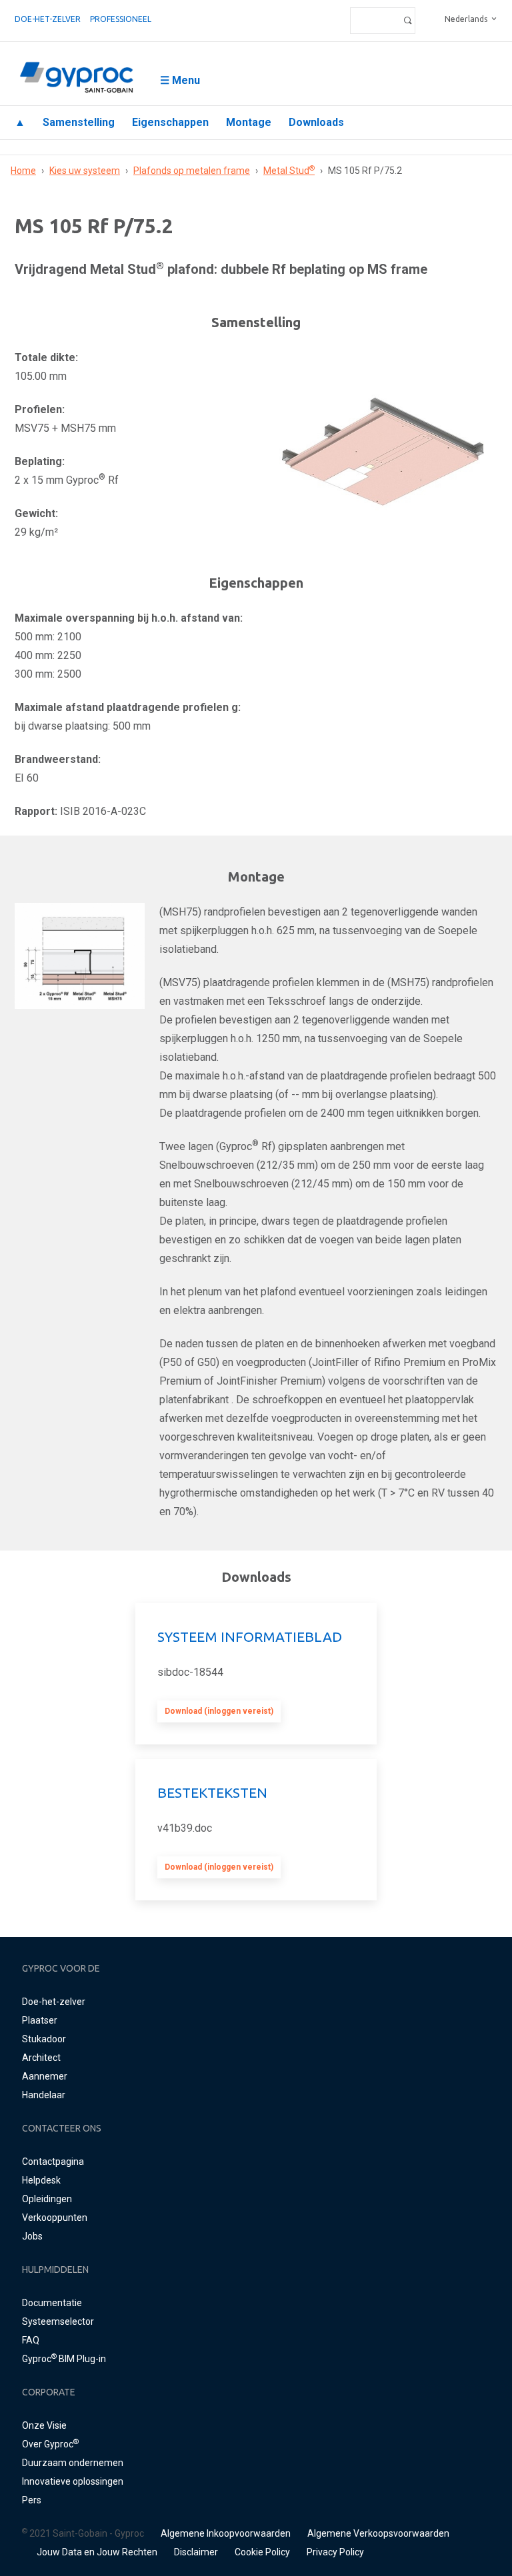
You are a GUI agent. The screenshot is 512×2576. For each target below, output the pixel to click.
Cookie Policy (262, 2552)
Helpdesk (41, 2180)
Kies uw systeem (85, 171)
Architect (41, 2058)
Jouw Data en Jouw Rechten (97, 2552)
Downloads (316, 122)
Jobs (32, 2236)
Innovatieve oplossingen (73, 2481)
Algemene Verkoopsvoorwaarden (378, 2533)
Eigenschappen (170, 122)
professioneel (121, 19)
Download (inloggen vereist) (219, 1711)
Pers (32, 2500)
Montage (249, 122)
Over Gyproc (50, 2444)
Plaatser (40, 2020)
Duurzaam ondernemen (73, 2463)
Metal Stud (289, 171)
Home (23, 171)
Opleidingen (47, 2199)
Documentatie (52, 2303)
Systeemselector (58, 2321)
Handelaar (44, 2095)
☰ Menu (180, 80)
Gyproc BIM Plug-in (64, 2359)
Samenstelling (79, 122)
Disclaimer (196, 2552)
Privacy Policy (335, 2552)
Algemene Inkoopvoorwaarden (226, 2533)
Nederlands (466, 19)
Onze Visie (44, 2425)
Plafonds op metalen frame (192, 171)
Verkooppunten (55, 2218)
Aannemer (45, 2076)
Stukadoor (44, 2039)
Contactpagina (53, 2162)
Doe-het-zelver (48, 19)
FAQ (31, 2340)
